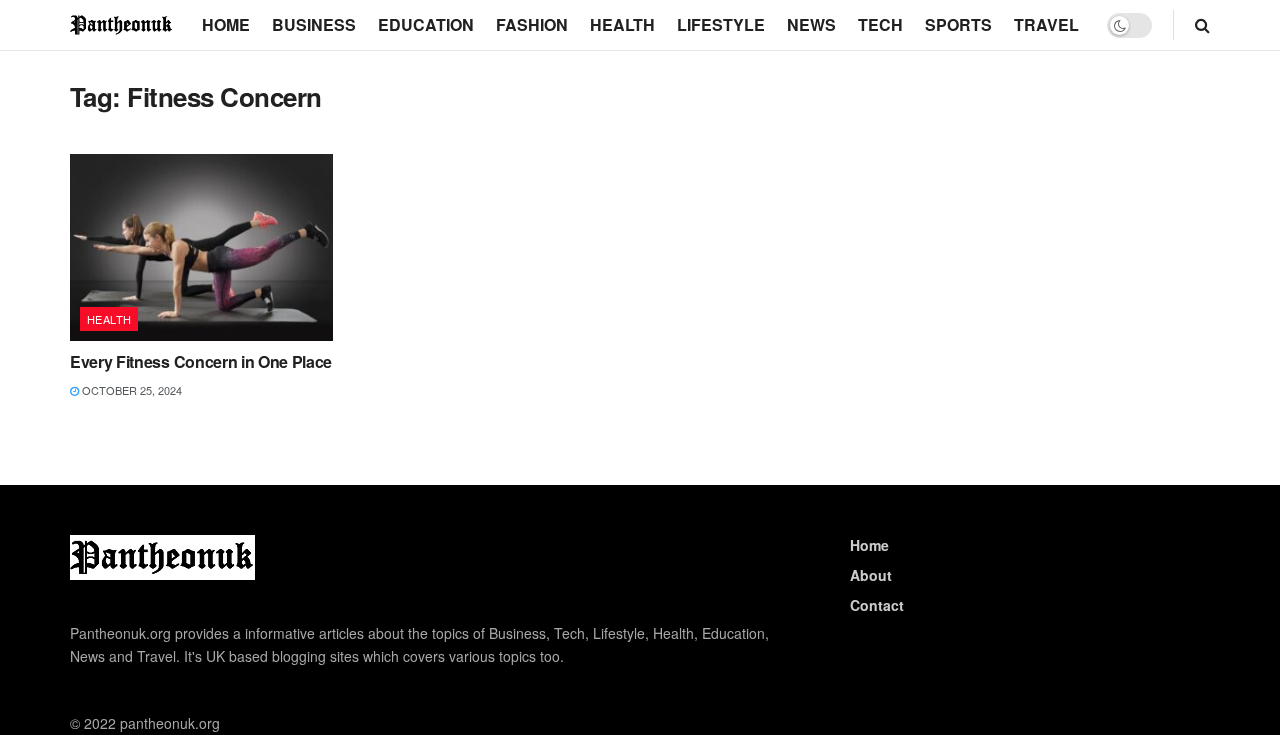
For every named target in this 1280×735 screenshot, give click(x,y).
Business (314, 24)
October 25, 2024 (130, 390)
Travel (1046, 24)
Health (622, 24)
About (871, 575)
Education (426, 24)
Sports (958, 24)
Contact (877, 605)
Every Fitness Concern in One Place (201, 361)
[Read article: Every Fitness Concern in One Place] (201, 248)
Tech (880, 24)
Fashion (532, 24)
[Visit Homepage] (122, 24)
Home (226, 24)
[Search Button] (1202, 25)
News (811, 24)
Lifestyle (721, 24)
